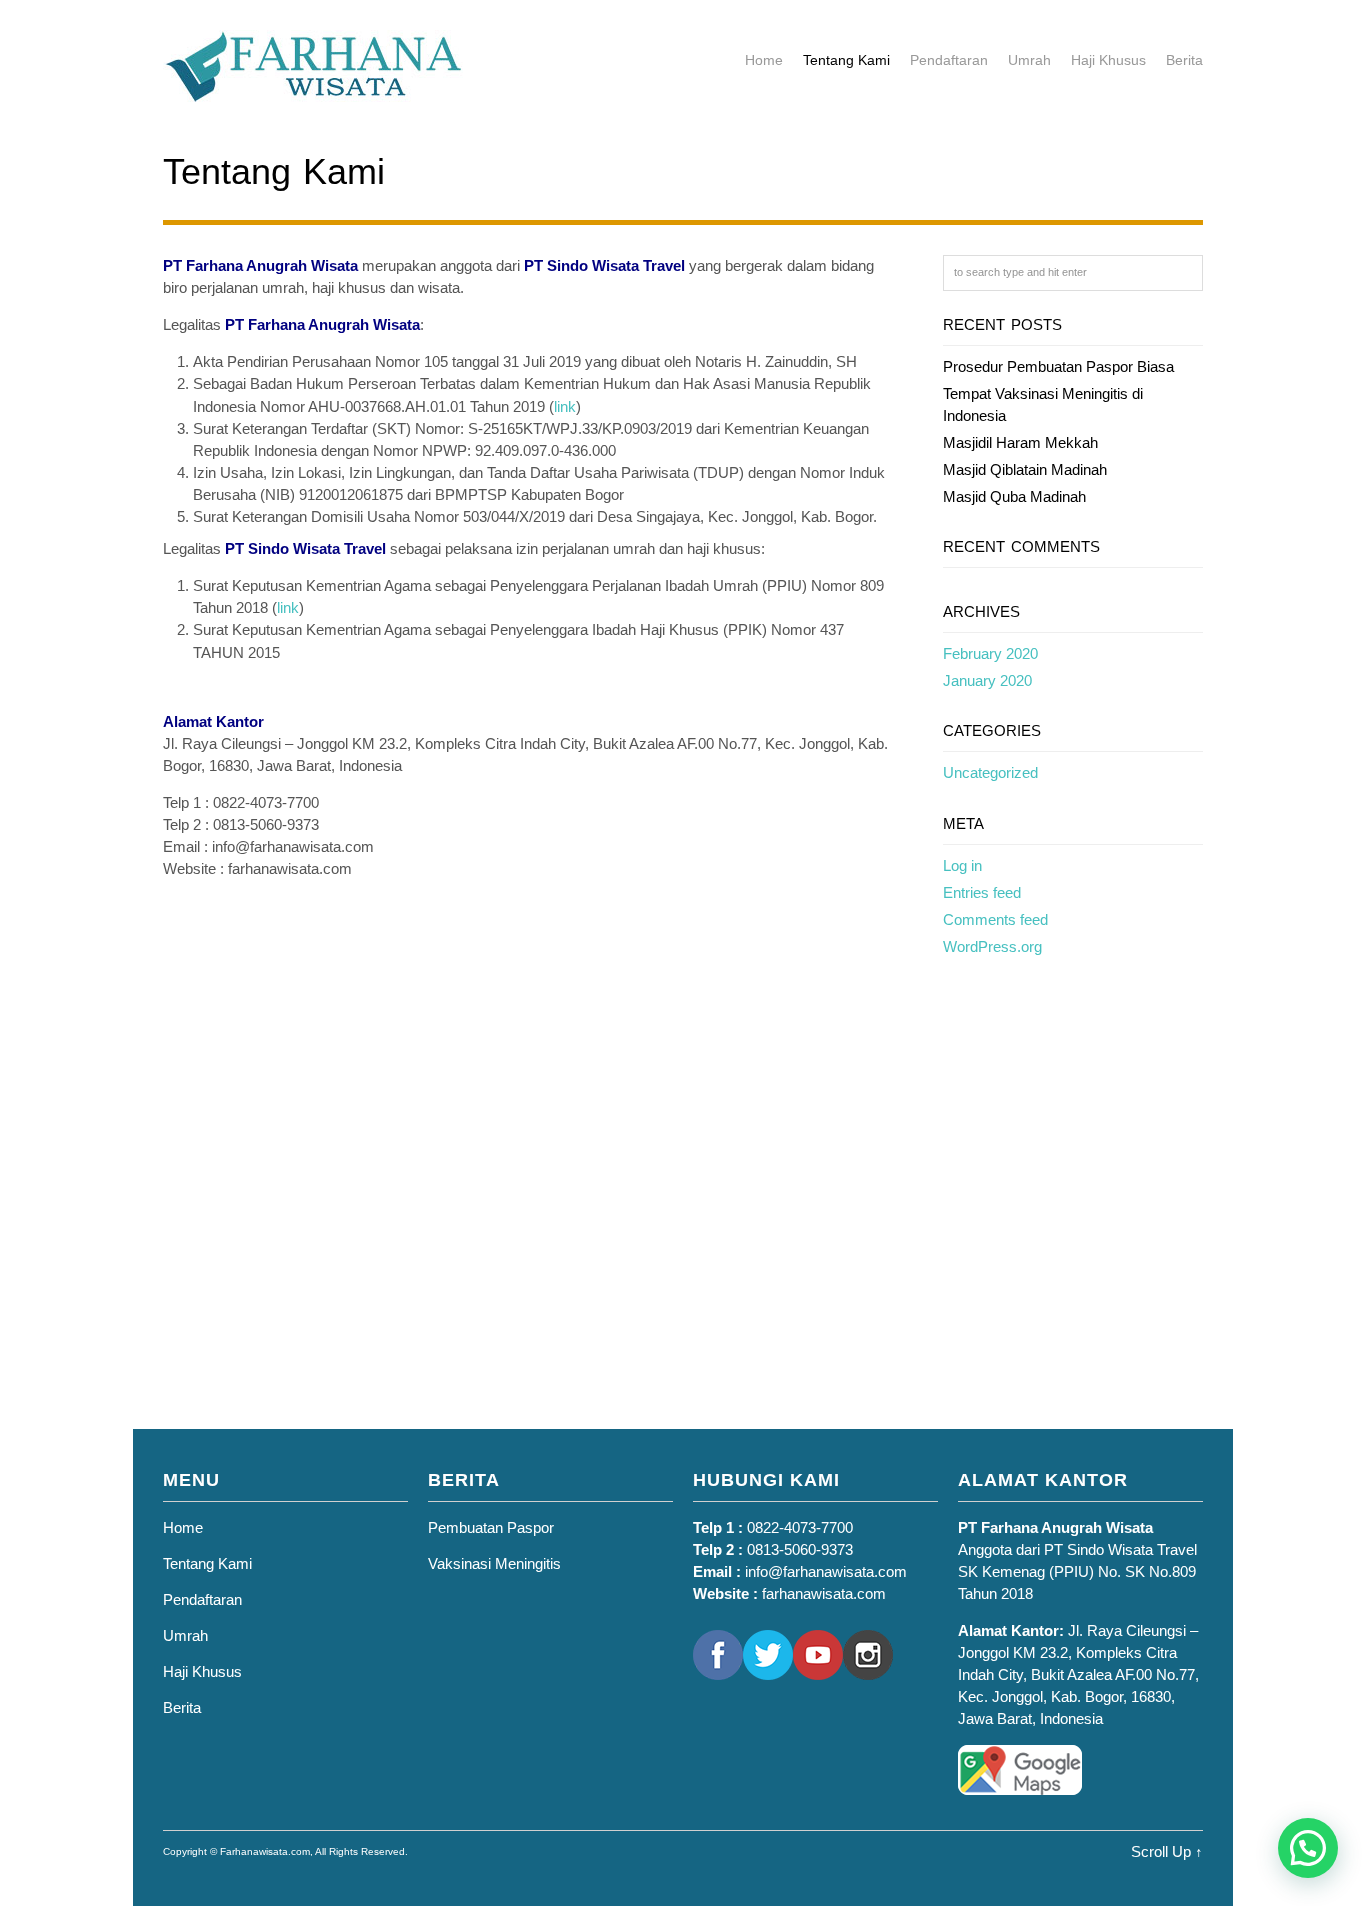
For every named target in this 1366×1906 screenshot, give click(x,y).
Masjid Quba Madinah (1014, 496)
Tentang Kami (846, 60)
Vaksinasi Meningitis (494, 1563)
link (565, 406)
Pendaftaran (949, 60)
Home (764, 60)
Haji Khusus (1108, 60)
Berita (1184, 60)
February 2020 (990, 653)
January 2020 (987, 680)
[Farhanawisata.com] (313, 92)
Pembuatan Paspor (491, 1527)
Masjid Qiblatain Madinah (1025, 469)
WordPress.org (992, 946)
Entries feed (982, 892)
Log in (962, 865)
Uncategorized (990, 772)
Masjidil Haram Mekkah (1020, 442)
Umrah (1029, 60)
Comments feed (995, 919)
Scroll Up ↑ (1167, 1851)
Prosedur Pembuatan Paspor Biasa (1058, 366)
